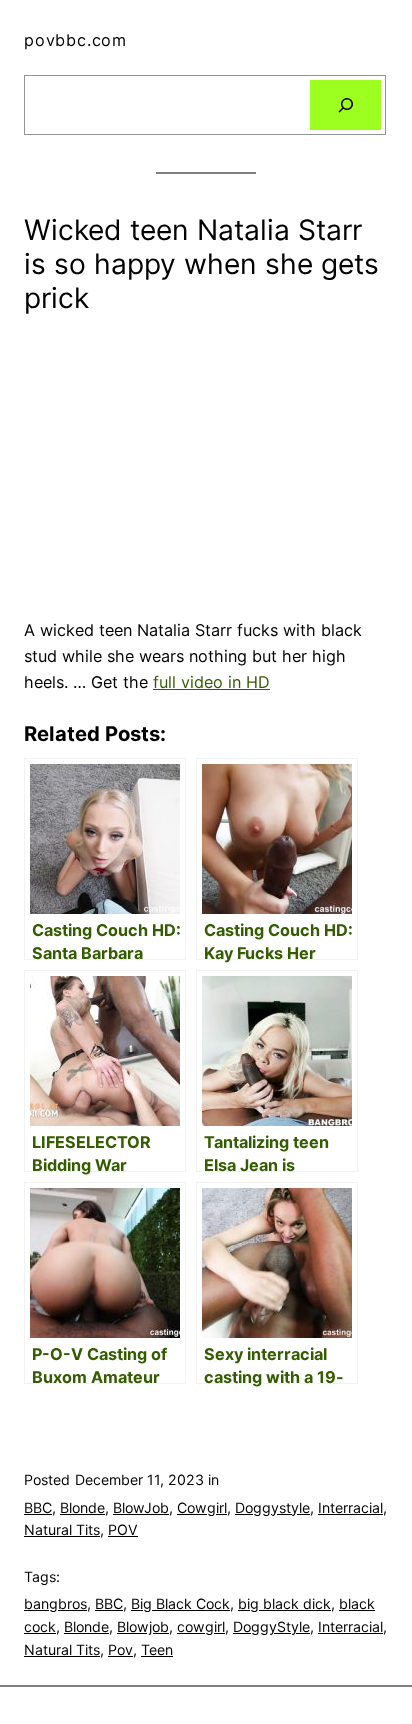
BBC (38, 1507)
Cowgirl (202, 1507)
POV (123, 1529)
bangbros (55, 1603)
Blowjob (143, 1626)
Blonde (82, 1507)
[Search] (345, 105)
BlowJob (141, 1507)
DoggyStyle (271, 1626)
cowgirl (201, 1626)
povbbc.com (75, 40)
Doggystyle (272, 1507)
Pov (120, 1649)
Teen (157, 1649)
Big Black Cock (180, 1603)
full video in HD (211, 682)
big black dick (284, 1603)
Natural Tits (62, 1529)
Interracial (350, 1507)
